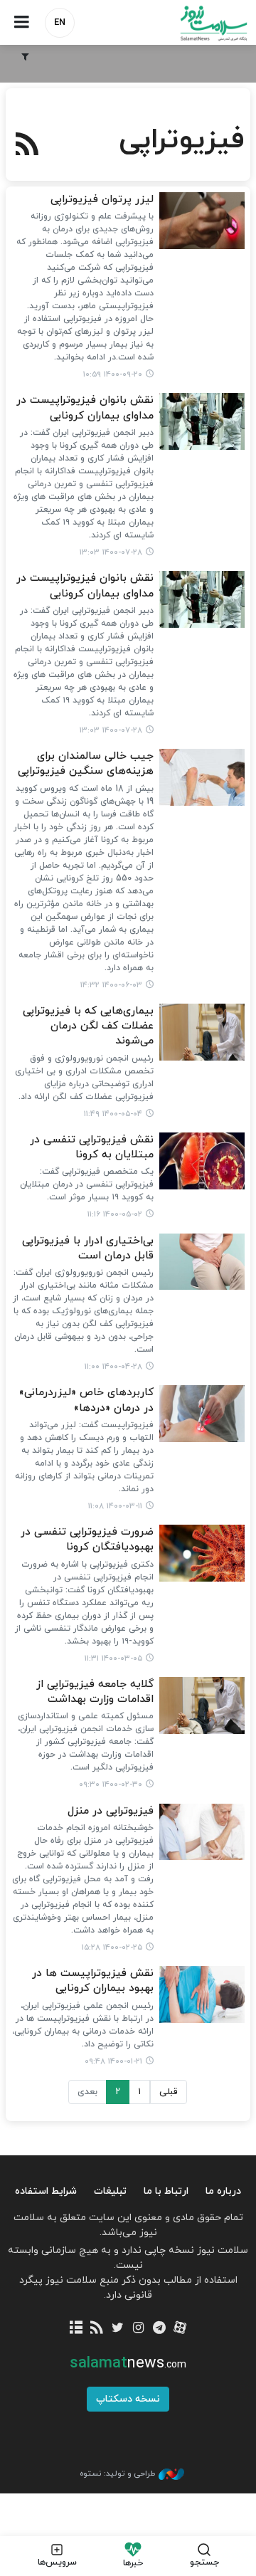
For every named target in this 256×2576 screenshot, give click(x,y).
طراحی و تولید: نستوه (117, 2474)
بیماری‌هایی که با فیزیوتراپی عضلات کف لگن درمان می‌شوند (88, 1026)
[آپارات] (180, 2329)
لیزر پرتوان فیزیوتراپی (102, 200)
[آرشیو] (76, 2329)
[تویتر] (118, 2329)
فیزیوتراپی (182, 140)
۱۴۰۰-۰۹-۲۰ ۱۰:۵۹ (113, 374)
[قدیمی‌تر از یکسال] (202, 221)
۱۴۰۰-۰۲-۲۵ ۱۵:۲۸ (112, 1947)
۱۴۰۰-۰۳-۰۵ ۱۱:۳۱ (113, 1658)
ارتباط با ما (166, 2191)
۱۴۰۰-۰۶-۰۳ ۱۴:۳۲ (111, 985)
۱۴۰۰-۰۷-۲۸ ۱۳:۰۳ (111, 552)
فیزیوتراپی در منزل (111, 1811)
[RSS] (27, 146)
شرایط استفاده (46, 2191)
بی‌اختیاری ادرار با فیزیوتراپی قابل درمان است (88, 1248)
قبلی (169, 2092)
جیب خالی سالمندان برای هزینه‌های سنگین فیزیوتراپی (86, 764)
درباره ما (223, 2191)
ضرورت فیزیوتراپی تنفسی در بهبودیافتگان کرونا (87, 1540)
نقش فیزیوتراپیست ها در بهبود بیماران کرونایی (93, 1981)
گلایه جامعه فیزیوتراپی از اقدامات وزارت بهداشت (95, 1692)
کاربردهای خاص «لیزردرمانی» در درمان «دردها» (86, 1400)
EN (60, 23)
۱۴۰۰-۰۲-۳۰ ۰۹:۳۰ (111, 1784)
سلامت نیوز (192, 23)
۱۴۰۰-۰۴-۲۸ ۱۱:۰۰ (113, 1367)
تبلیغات (110, 2191)
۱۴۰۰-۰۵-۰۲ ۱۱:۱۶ (115, 1214)
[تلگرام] (159, 2329)
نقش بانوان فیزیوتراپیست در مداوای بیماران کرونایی (85, 408)
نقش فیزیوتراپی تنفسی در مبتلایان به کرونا (92, 1147)
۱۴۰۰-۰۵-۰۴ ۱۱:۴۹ (113, 1114)
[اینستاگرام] (138, 2329)
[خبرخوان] (97, 2329)
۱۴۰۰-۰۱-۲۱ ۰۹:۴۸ (113, 2061)
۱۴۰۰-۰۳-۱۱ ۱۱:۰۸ (115, 1506)
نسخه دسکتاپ (128, 2399)
